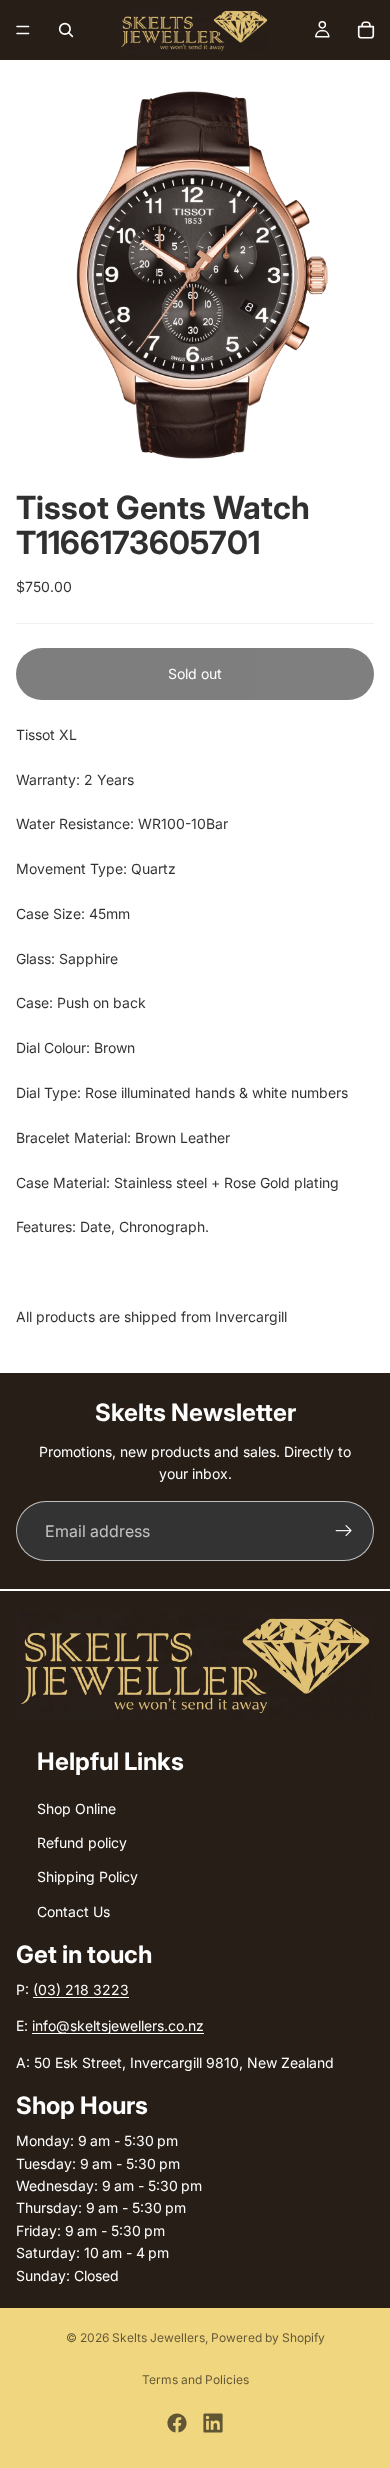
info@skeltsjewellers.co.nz (118, 2026)
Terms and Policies (195, 2379)
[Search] (66, 30)
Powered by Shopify (268, 2337)
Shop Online (76, 1808)
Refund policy (82, 1842)
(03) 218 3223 (81, 1990)
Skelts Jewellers (158, 2337)
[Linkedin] (213, 2423)
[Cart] (366, 30)
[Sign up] (344, 1531)
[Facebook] (177, 2423)
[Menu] (23, 30)
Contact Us (73, 1911)
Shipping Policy (87, 1877)
